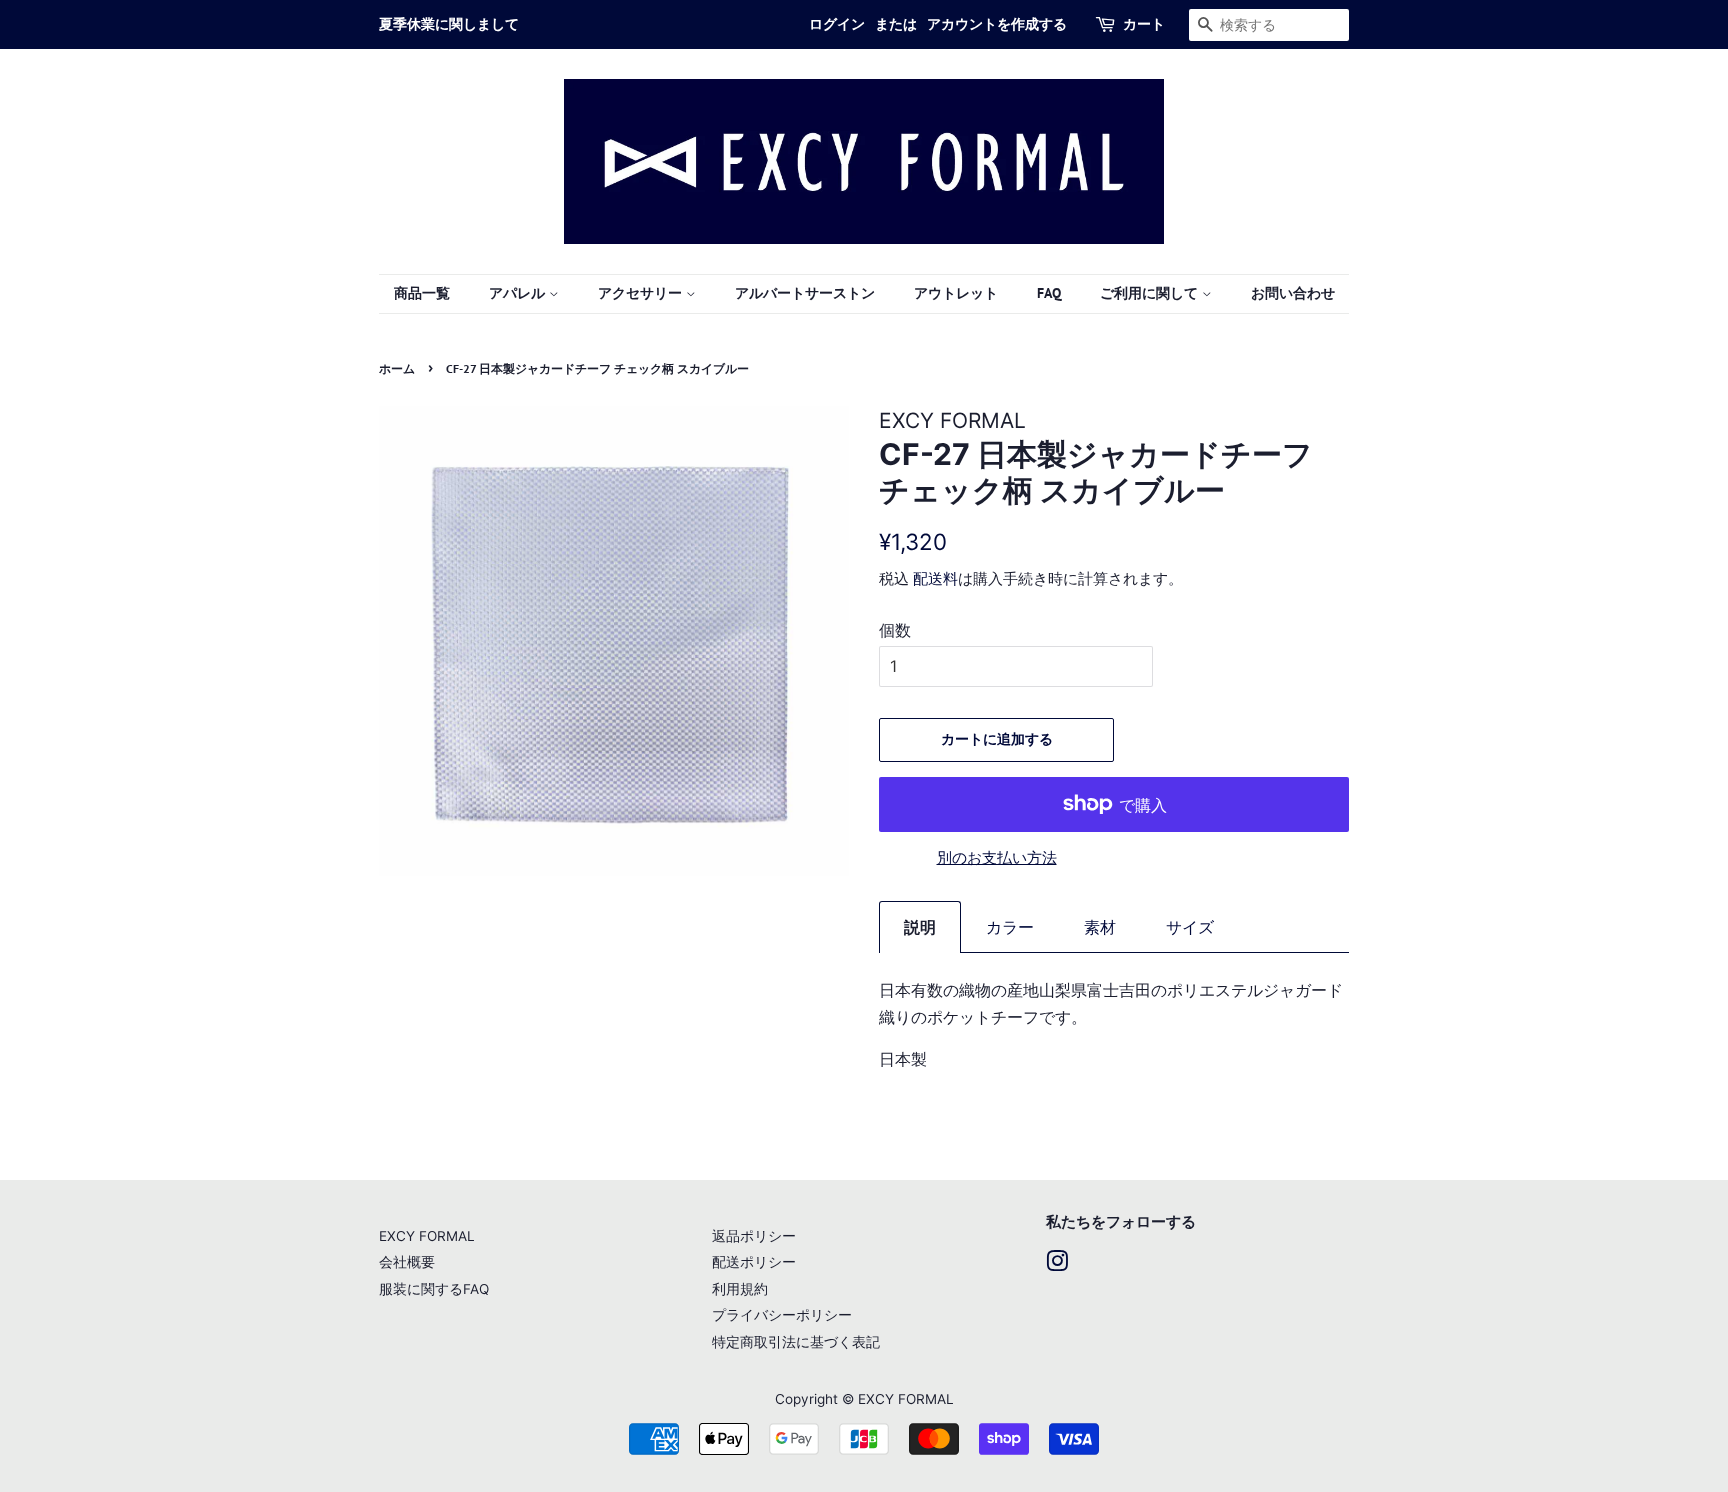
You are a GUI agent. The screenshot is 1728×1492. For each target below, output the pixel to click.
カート (1144, 24)
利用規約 (740, 1289)
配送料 (935, 578)
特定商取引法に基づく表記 (796, 1342)
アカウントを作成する (997, 24)
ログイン (837, 24)
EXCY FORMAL (427, 1236)
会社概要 (407, 1262)
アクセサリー (642, 293)
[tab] (920, 927)
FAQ (1049, 293)
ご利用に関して (1151, 293)
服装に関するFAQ (434, 1289)
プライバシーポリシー (782, 1315)
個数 (895, 630)
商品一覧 (422, 293)
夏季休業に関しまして (449, 24)
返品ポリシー (754, 1236)
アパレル (519, 293)
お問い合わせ (1293, 293)
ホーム (397, 368)
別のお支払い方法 (997, 857)
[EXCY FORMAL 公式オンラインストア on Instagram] (1057, 1265)
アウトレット (956, 293)
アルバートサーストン (805, 293)
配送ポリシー (754, 1262)
